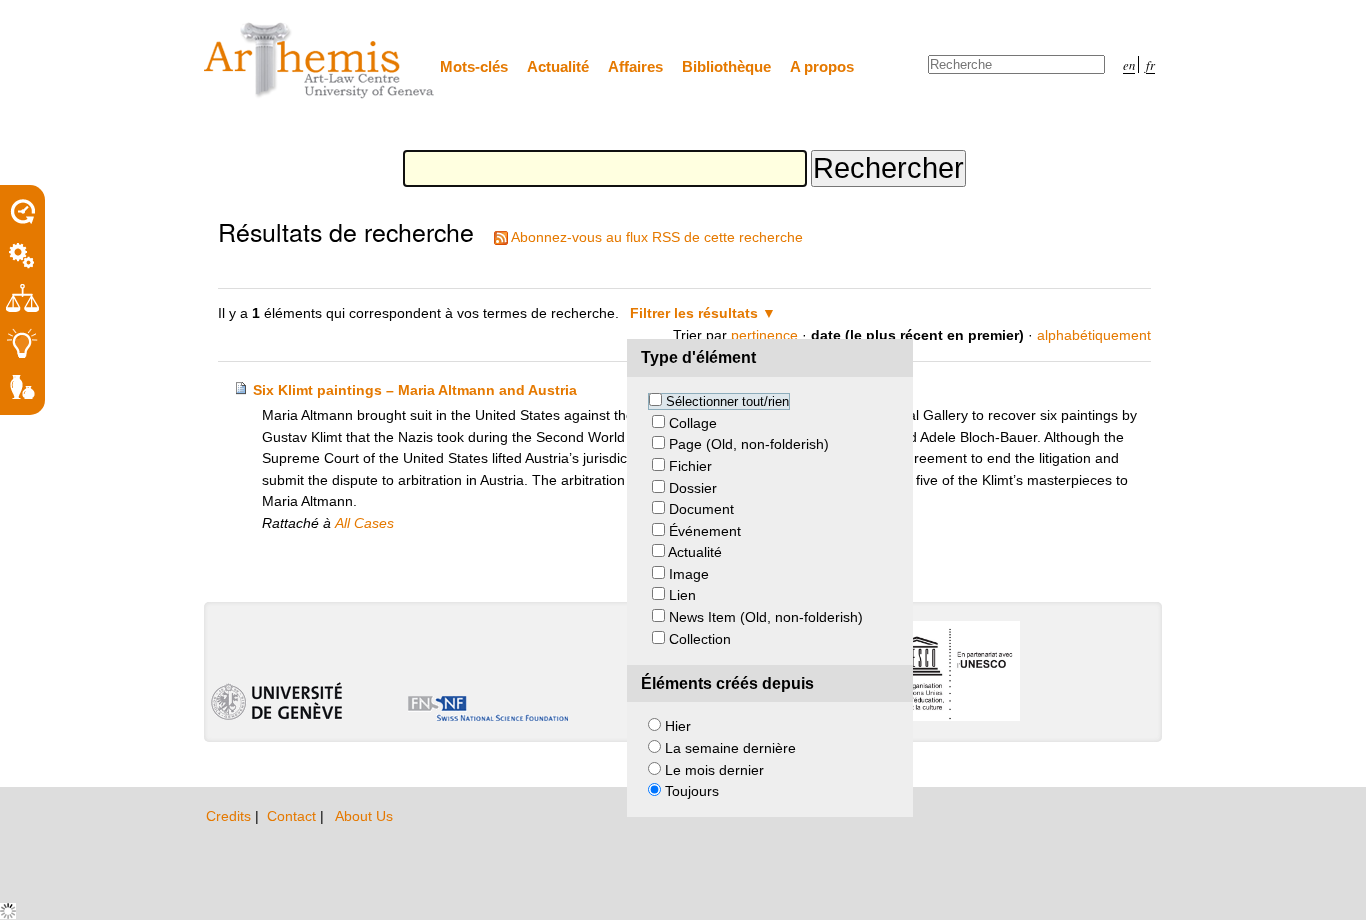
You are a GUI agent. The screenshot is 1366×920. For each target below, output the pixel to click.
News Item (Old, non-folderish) (766, 617)
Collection (700, 639)
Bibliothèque (726, 66)
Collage (693, 423)
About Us (364, 816)
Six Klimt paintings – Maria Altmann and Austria (415, 390)
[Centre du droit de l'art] (320, 61)
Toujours (692, 791)
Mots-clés (474, 66)
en (1129, 64)
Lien (682, 595)
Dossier (693, 488)
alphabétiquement (1094, 335)
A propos (822, 66)
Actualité (558, 66)
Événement (705, 531)
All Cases (364, 523)
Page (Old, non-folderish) (749, 444)
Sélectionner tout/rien (727, 401)
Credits (230, 816)
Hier (678, 726)
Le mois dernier (714, 770)
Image (689, 574)
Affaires (635, 66)
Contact (293, 816)
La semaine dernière (730, 748)
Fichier (690, 466)
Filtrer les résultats (694, 313)
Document (701, 509)
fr (1150, 64)
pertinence (764, 335)
